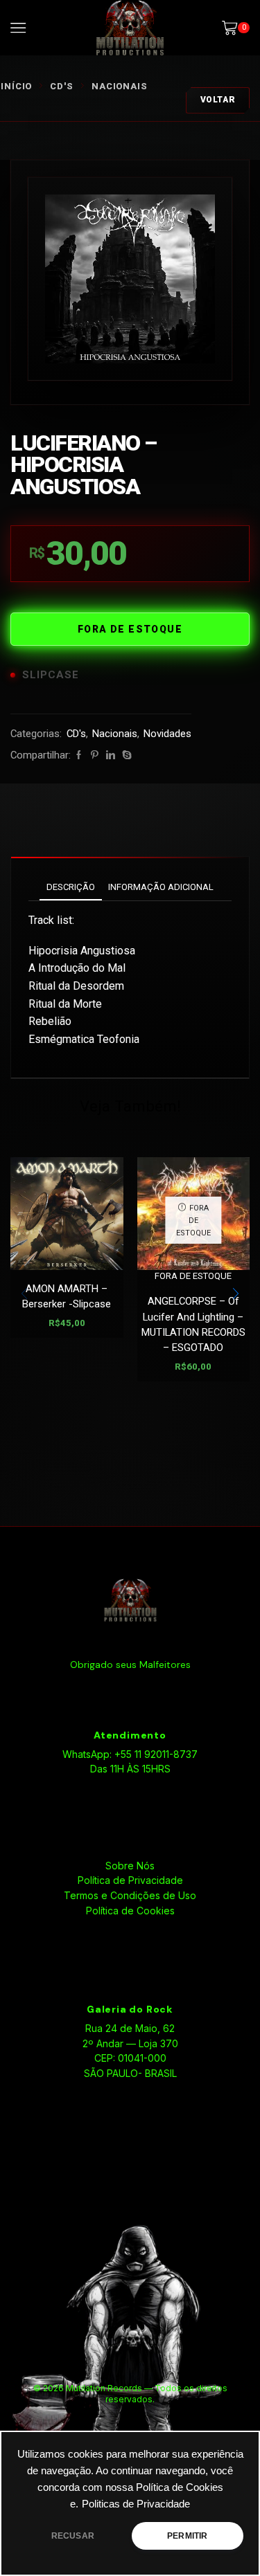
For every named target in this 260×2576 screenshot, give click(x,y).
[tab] (71, 887)
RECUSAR (73, 2536)
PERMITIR (187, 2536)
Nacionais (120, 86)
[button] (236, 1294)
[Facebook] (79, 755)
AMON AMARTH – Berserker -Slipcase (67, 1296)
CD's (62, 86)
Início (16, 86)
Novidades (167, 734)
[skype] (125, 755)
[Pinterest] (95, 755)
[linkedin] (111, 755)
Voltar (218, 100)
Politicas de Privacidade (136, 2504)
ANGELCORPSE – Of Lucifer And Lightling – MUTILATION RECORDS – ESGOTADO (193, 1324)
